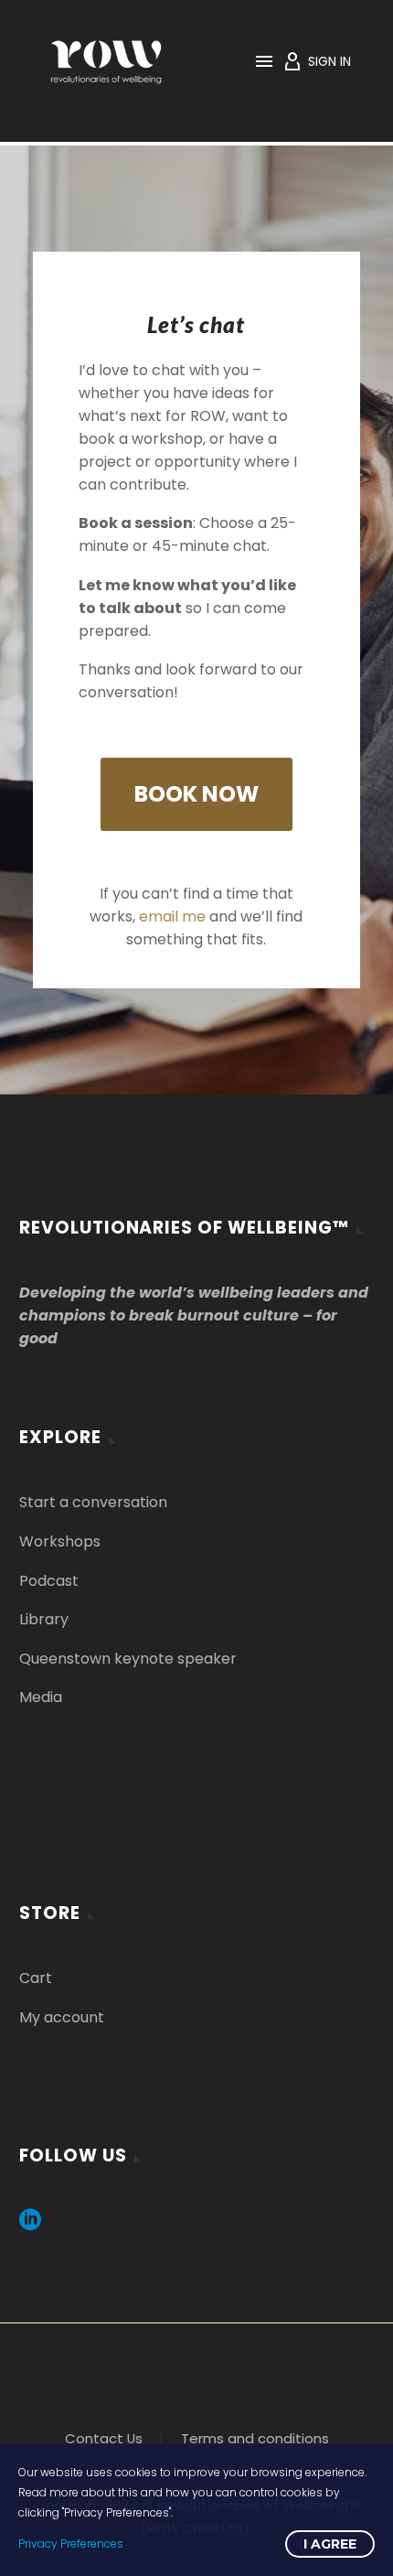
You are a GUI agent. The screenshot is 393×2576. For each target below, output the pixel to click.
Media (41, 1697)
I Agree (330, 2544)
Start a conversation (93, 1502)
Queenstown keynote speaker (128, 1659)
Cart (36, 1978)
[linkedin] (30, 2226)
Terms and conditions (255, 2439)
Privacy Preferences (71, 2544)
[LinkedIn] (196, 2372)
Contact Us (104, 2439)
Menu (264, 61)
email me (172, 916)
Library (44, 1619)
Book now (196, 794)
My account (62, 2017)
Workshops (60, 1541)
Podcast (49, 1581)
